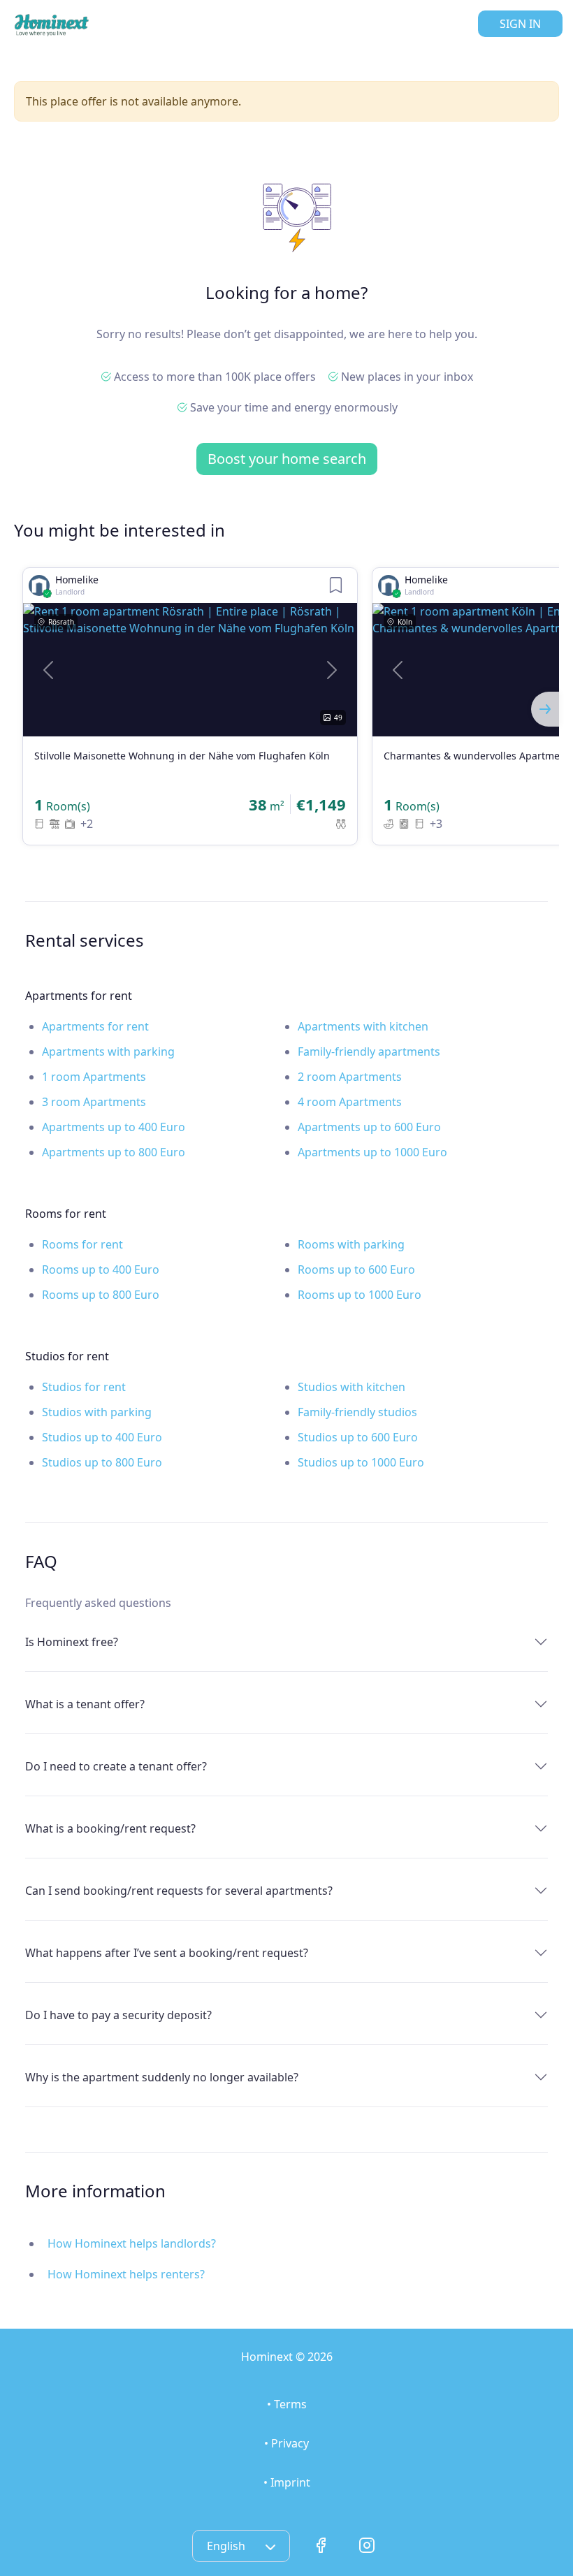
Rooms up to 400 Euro (101, 1269)
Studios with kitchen (351, 1387)
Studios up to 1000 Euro (361, 1462)
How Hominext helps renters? (126, 2274)
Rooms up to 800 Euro (101, 1295)
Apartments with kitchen (363, 1026)
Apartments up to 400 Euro (114, 1127)
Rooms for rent (82, 1244)
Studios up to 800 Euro (102, 1462)
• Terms (287, 2404)
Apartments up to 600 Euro (369, 1127)
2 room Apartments (350, 1077)
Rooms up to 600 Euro (356, 1269)
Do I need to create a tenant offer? (116, 1766)
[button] (48, 670)
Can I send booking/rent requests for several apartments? (179, 1891)
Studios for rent (84, 1387)
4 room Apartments (350, 1102)
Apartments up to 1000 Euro (372, 1152)
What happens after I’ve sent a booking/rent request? (167, 1953)
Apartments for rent (95, 1026)
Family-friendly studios (357, 1412)
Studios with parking (97, 1412)
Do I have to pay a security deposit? (118, 2015)
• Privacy (286, 2443)
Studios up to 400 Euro (102, 1437)
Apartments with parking (108, 1051)
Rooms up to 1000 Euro (360, 1295)
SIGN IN (520, 24)
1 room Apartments (94, 1077)
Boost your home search (287, 459)
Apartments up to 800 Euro (114, 1152)
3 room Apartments (94, 1102)
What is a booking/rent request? (110, 1828)
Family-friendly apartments (369, 1051)
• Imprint (287, 2482)
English (227, 2546)
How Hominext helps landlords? (132, 2243)
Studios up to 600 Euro (358, 1437)
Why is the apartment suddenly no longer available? (162, 2077)
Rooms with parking (351, 1244)
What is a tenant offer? (85, 1704)
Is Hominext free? (72, 1642)
